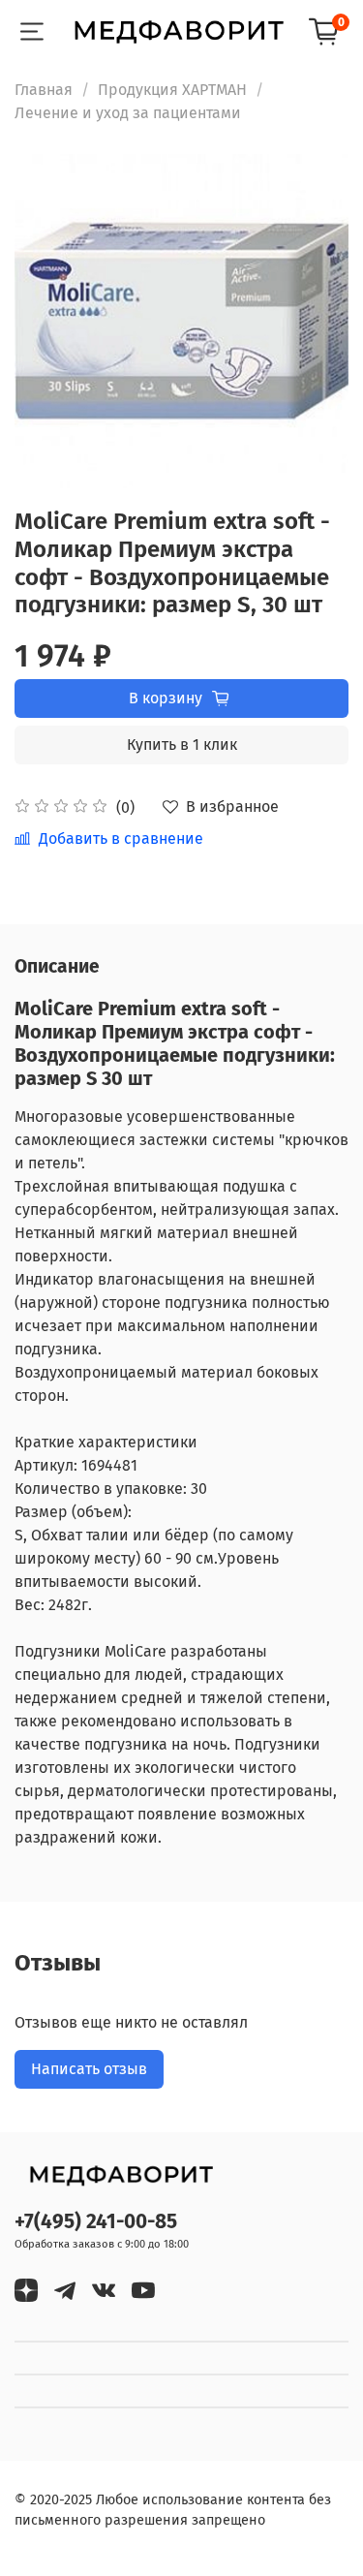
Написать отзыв (89, 2069)
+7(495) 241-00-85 (96, 2222)
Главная (44, 90)
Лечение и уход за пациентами (128, 113)
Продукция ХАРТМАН (172, 90)
